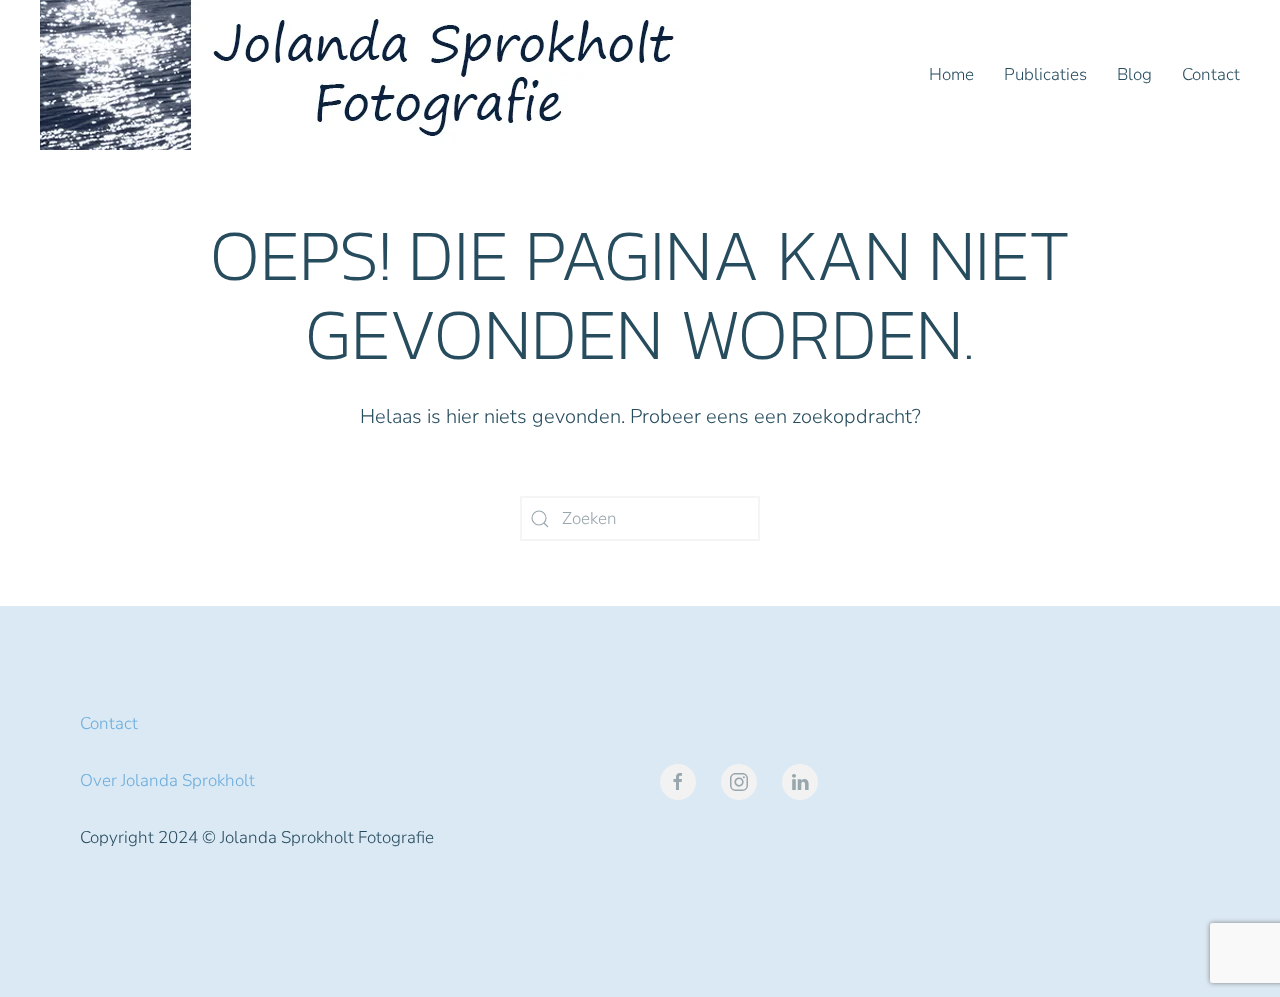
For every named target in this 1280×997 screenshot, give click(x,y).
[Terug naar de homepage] (365, 75)
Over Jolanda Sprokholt (167, 780)
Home (951, 74)
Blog (1134, 74)
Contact (1211, 74)
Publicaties (1045, 74)
